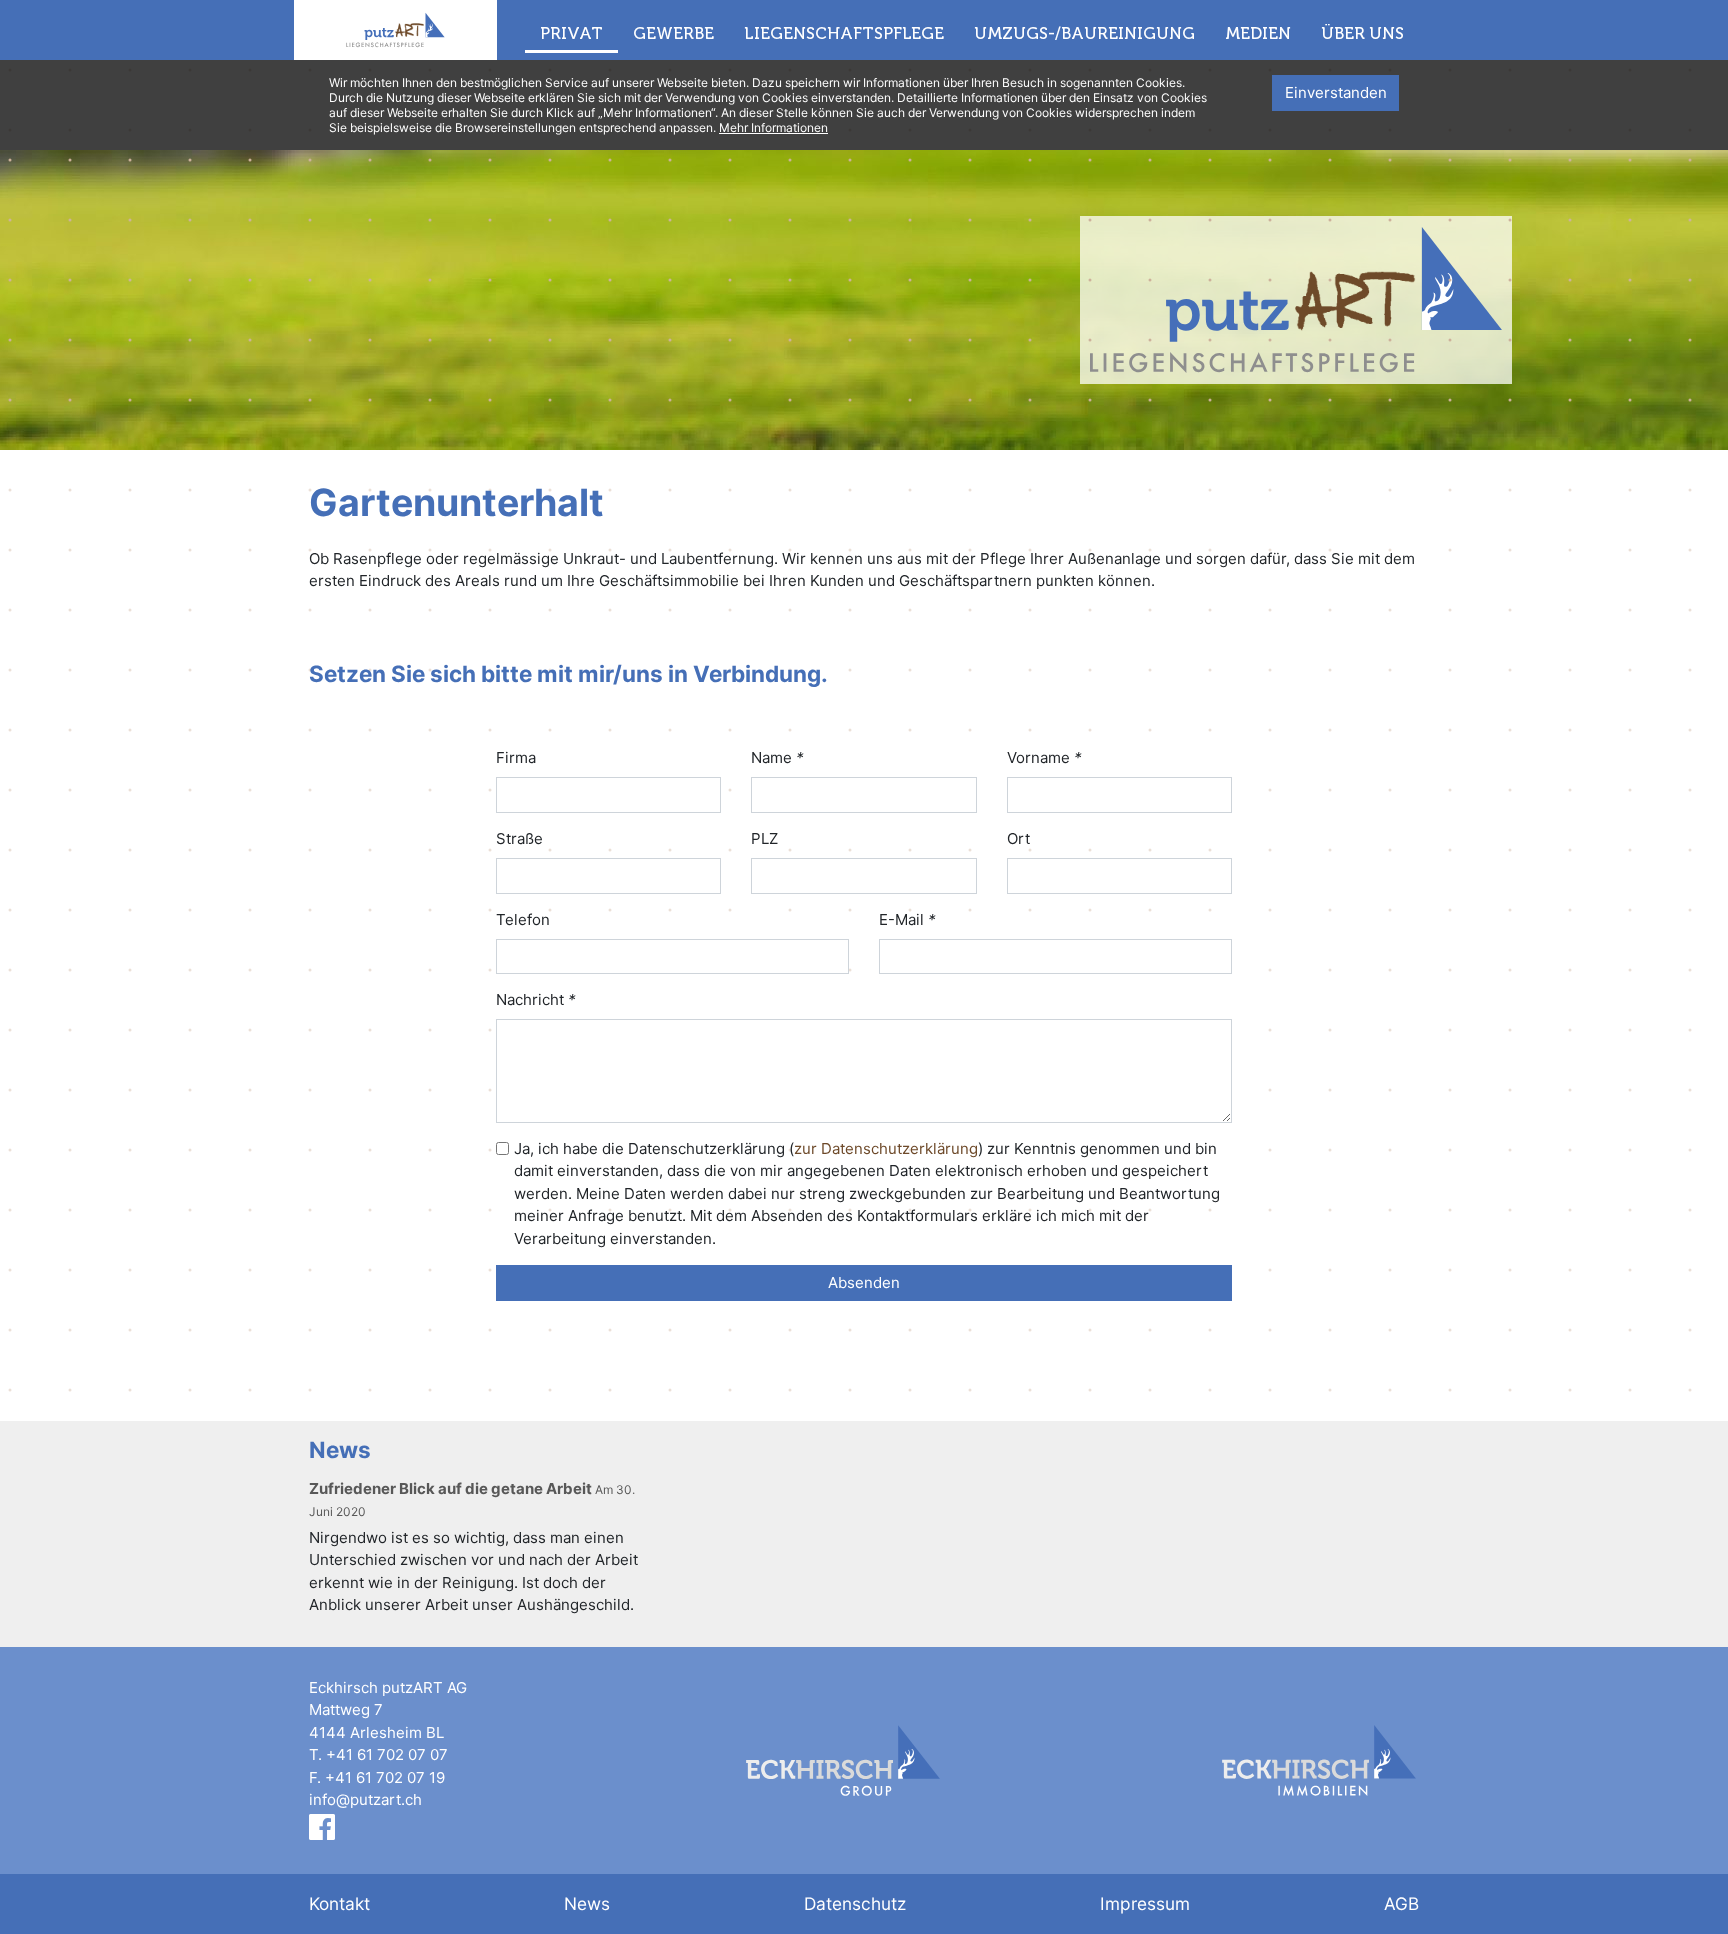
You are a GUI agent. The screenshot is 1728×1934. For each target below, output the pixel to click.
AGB (1401, 1903)
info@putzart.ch (365, 1799)
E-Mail (907, 919)
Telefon (523, 919)
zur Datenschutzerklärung (886, 1148)
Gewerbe (673, 33)
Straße (519, 838)
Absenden (864, 1282)
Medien (1258, 33)
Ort (1018, 838)
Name (777, 757)
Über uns (1362, 33)
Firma (516, 757)
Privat (571, 33)
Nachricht (536, 999)
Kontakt (339, 1903)
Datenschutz (855, 1903)
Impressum (1145, 1903)
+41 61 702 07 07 (387, 1754)
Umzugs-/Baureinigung (1084, 33)
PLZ (764, 838)
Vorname (1044, 757)
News (587, 1903)
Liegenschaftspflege (844, 33)
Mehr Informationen (773, 127)
